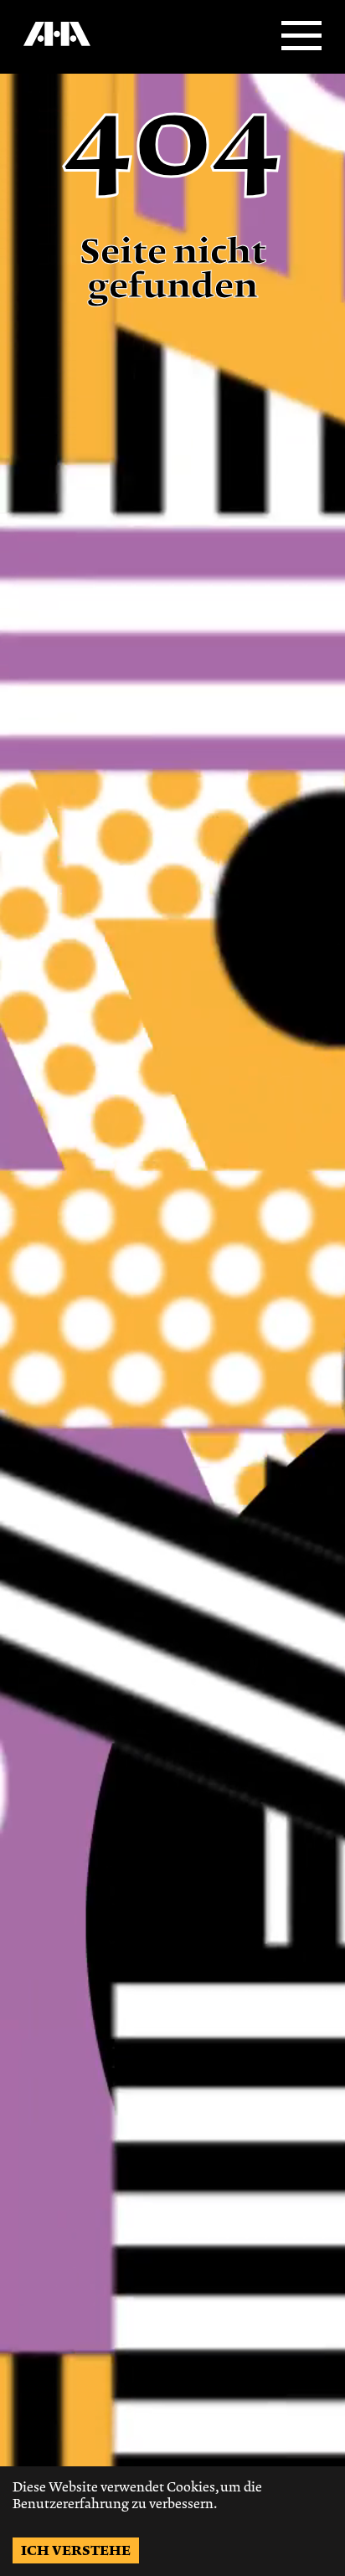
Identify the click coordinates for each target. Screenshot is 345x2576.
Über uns (44, 51)
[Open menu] (301, 37)
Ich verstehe (76, 2550)
